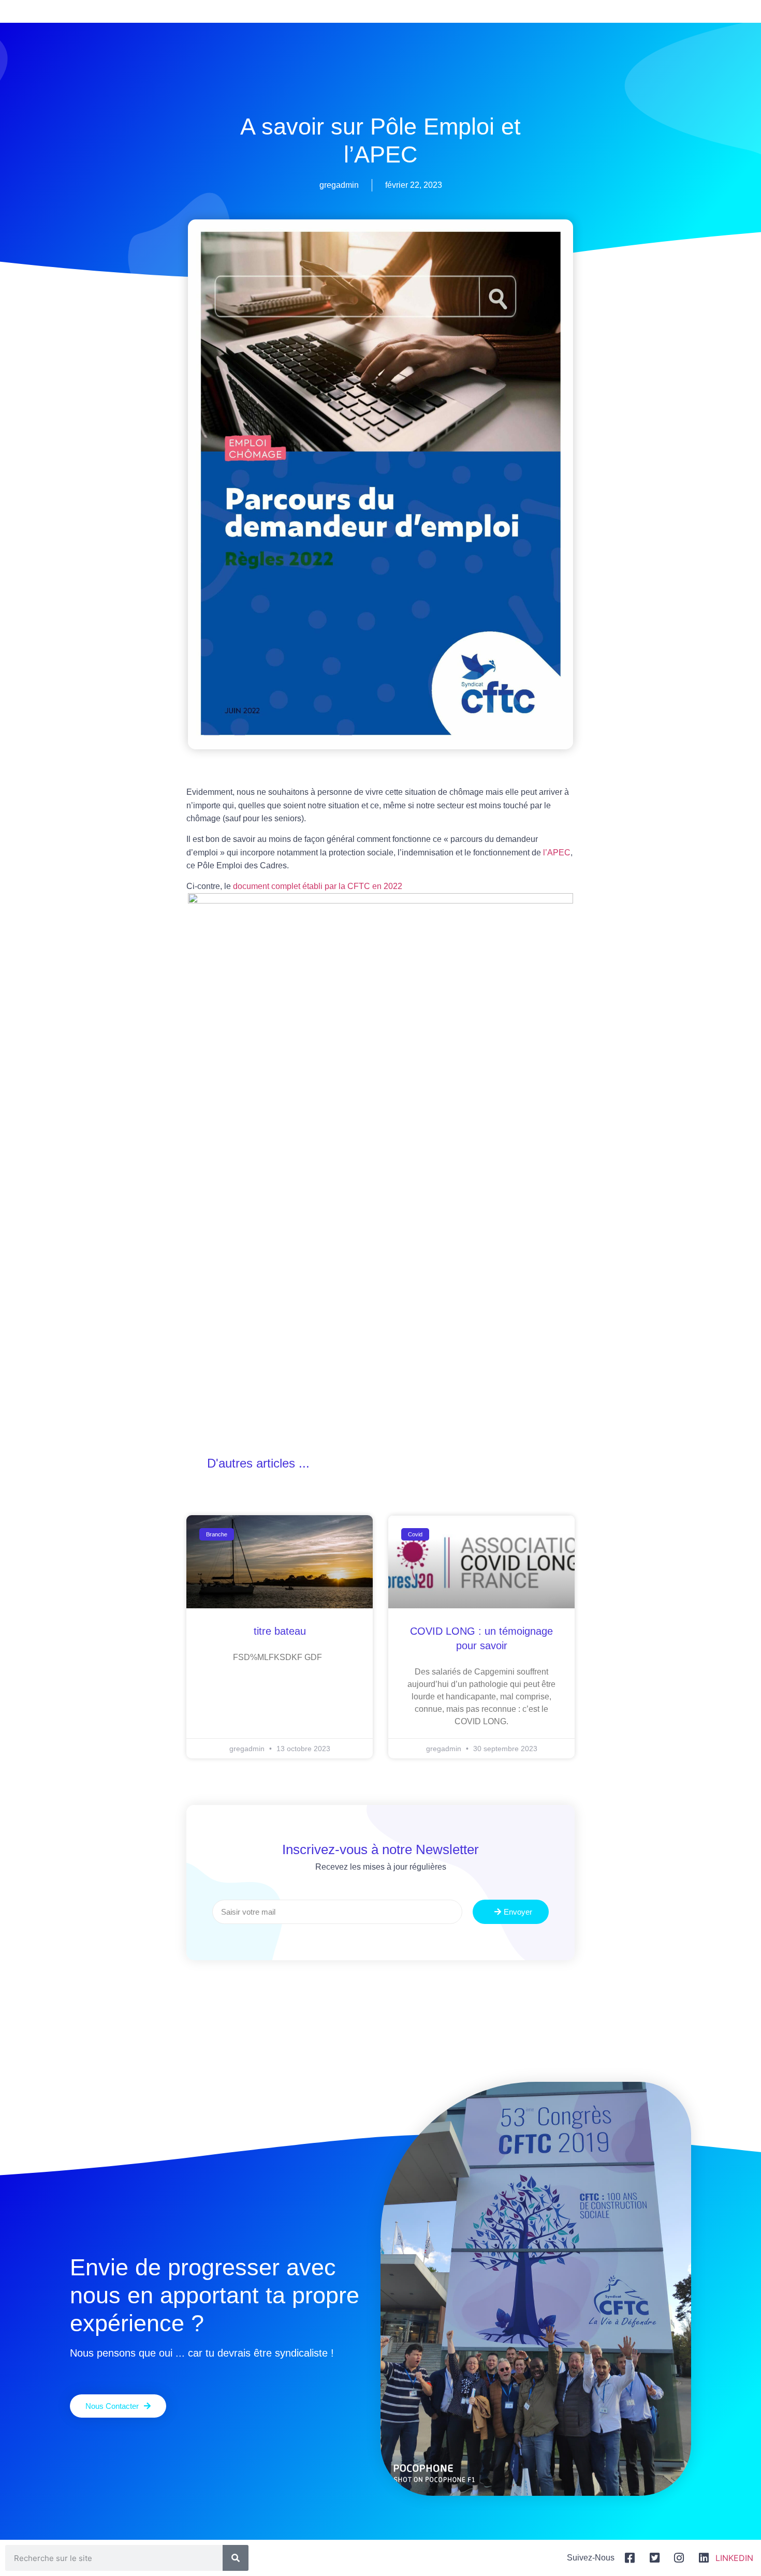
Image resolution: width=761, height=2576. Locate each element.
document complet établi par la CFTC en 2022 (318, 886)
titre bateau (280, 1631)
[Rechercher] (236, 2558)
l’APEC (557, 853)
